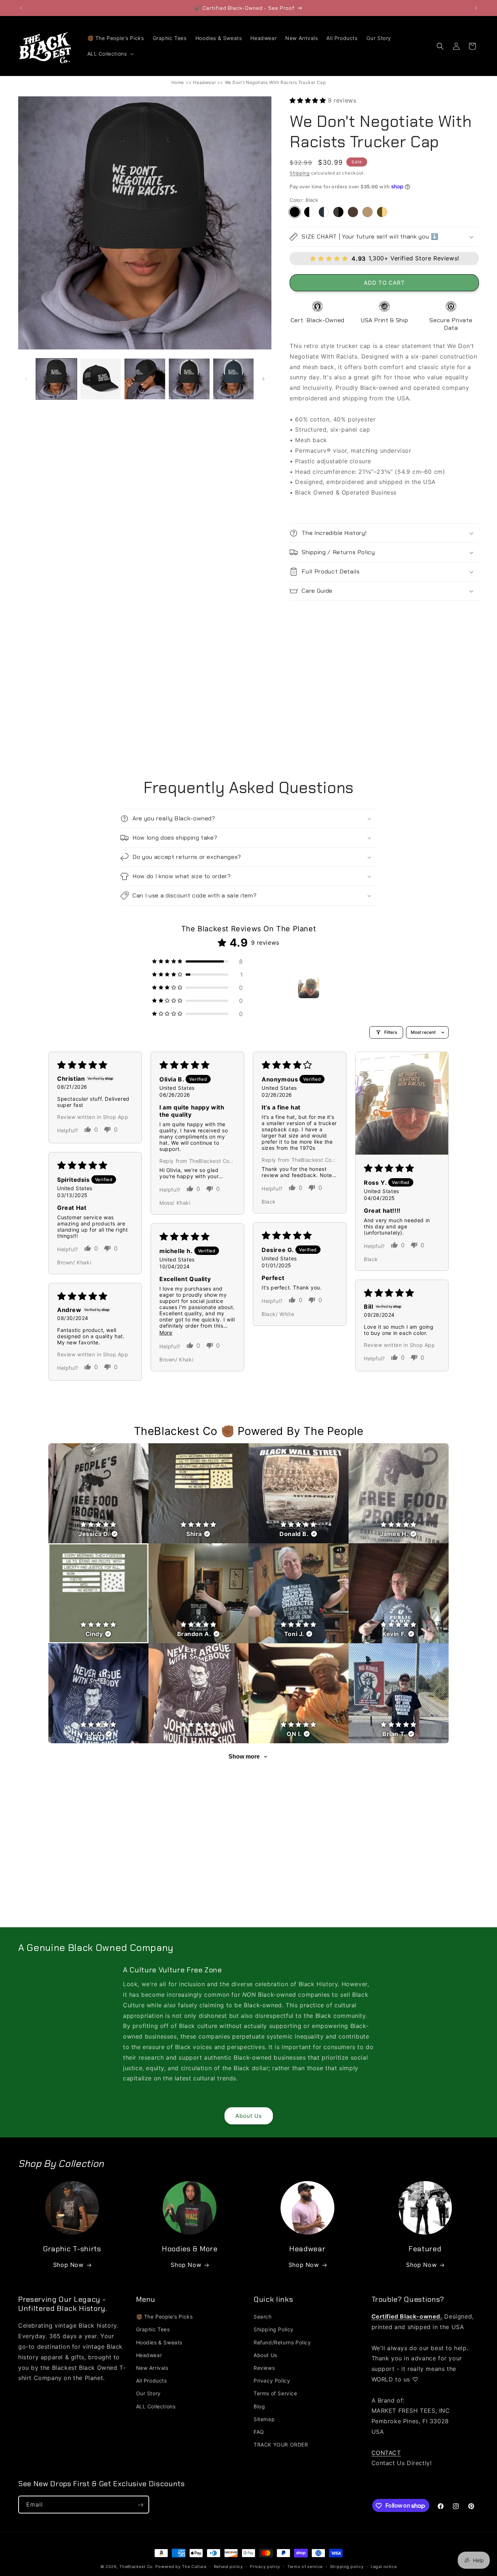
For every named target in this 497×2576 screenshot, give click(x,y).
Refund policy (228, 2566)
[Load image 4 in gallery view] (189, 379)
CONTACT (386, 2453)
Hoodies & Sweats (159, 2342)
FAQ (259, 2432)
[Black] (295, 212)
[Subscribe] (140, 2505)
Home (178, 82)
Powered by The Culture (181, 2567)
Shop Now (68, 2265)
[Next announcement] (476, 8)
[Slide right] (263, 379)
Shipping (300, 173)
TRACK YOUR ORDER (281, 2445)
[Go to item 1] (309, 988)
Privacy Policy (272, 2381)
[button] (110, 54)
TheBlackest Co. (137, 2567)
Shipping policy (347, 2566)
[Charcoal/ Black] (338, 212)
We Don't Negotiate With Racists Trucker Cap (275, 82)
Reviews (264, 2368)
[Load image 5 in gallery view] (234, 379)
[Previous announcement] (21, 8)
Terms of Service (275, 2394)
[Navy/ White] (324, 212)
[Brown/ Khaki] (353, 212)
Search (263, 2317)
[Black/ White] (309, 212)
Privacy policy (265, 2566)
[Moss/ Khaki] (382, 212)
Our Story (148, 2394)
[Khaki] (367, 212)
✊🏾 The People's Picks (164, 2317)
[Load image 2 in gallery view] (101, 379)
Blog (259, 2406)
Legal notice (384, 2566)
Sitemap (264, 2419)
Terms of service (305, 2566)
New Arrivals (152, 2368)
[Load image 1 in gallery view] (56, 379)
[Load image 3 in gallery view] (145, 379)
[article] (98, 1493)
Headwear (204, 82)
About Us (249, 2116)
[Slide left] (26, 379)
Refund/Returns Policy (282, 2342)
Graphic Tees (153, 2330)
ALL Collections (156, 2406)
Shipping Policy (274, 2330)
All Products (152, 2381)
